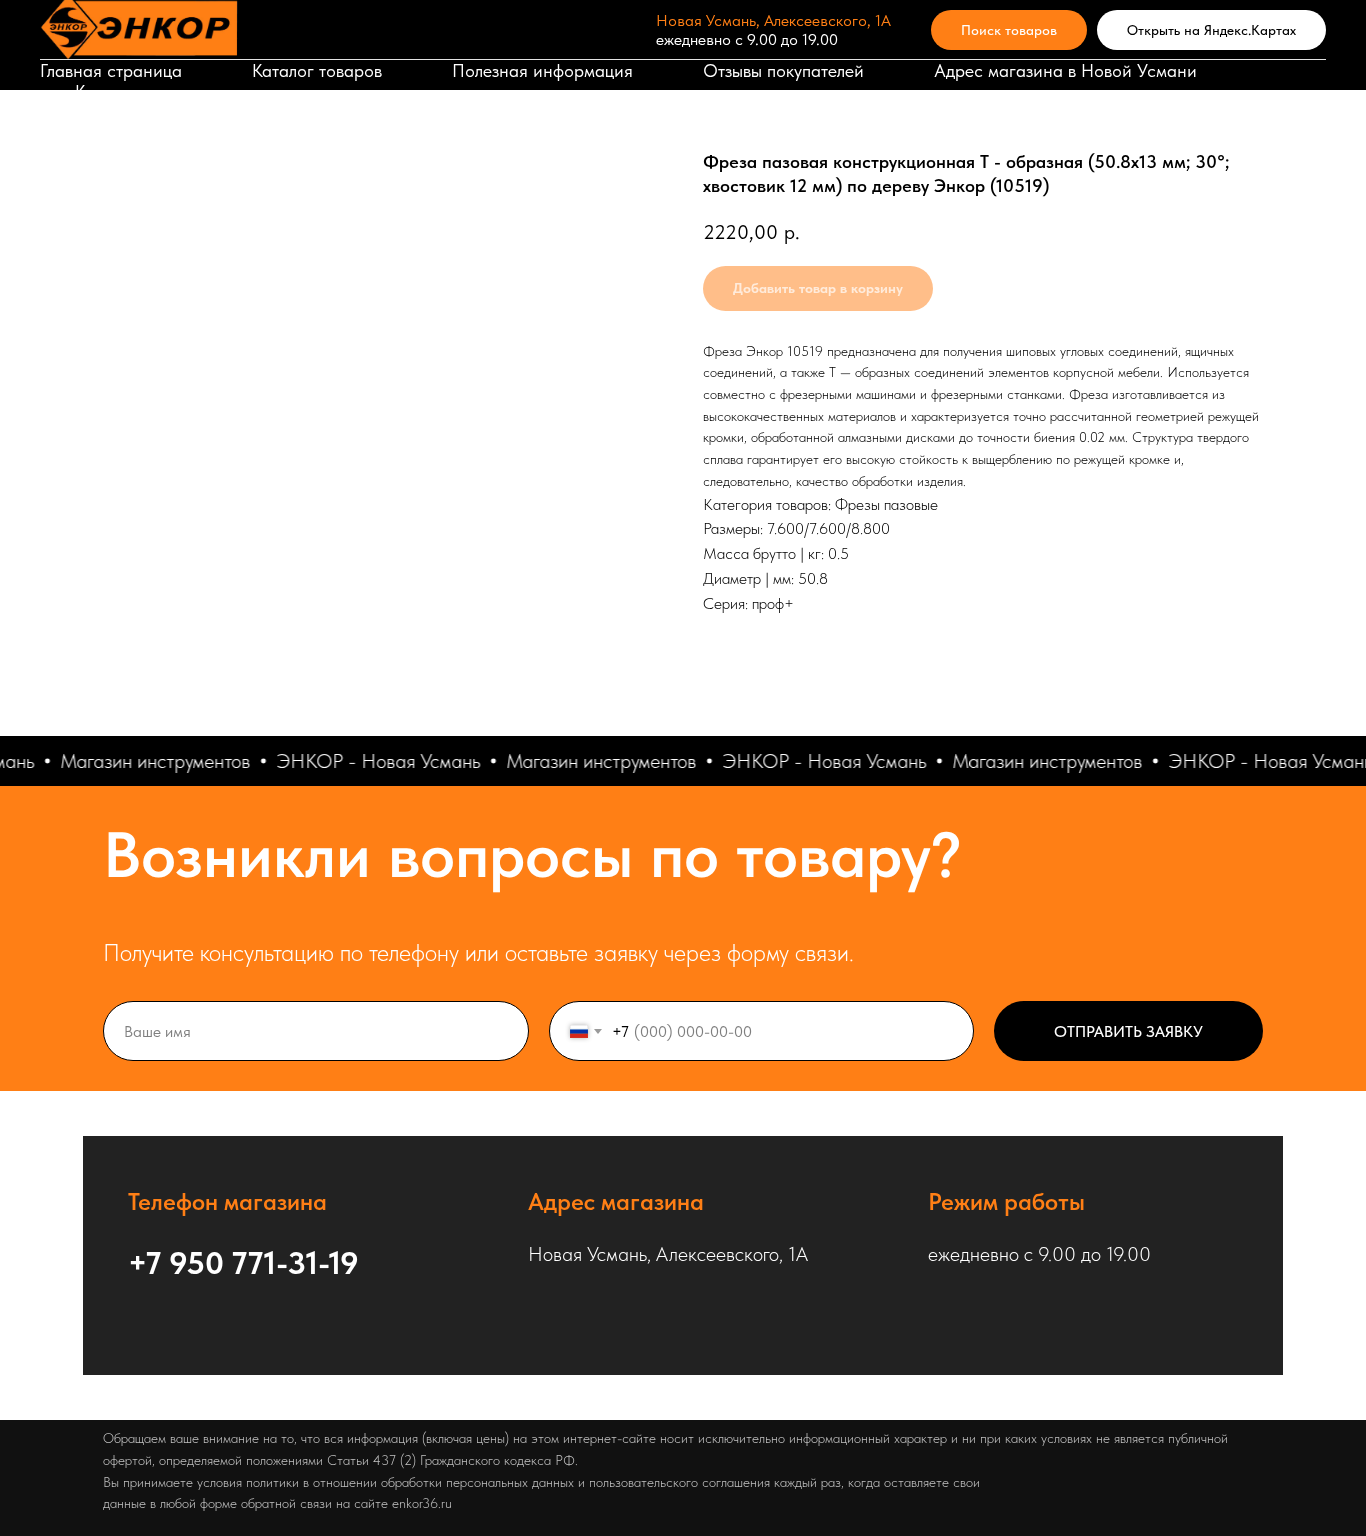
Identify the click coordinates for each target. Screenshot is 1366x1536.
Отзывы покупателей (783, 70)
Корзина (108, 91)
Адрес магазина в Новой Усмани (1065, 70)
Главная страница (111, 70)
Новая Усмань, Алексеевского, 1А (773, 20)
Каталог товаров (317, 70)
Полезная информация (542, 70)
